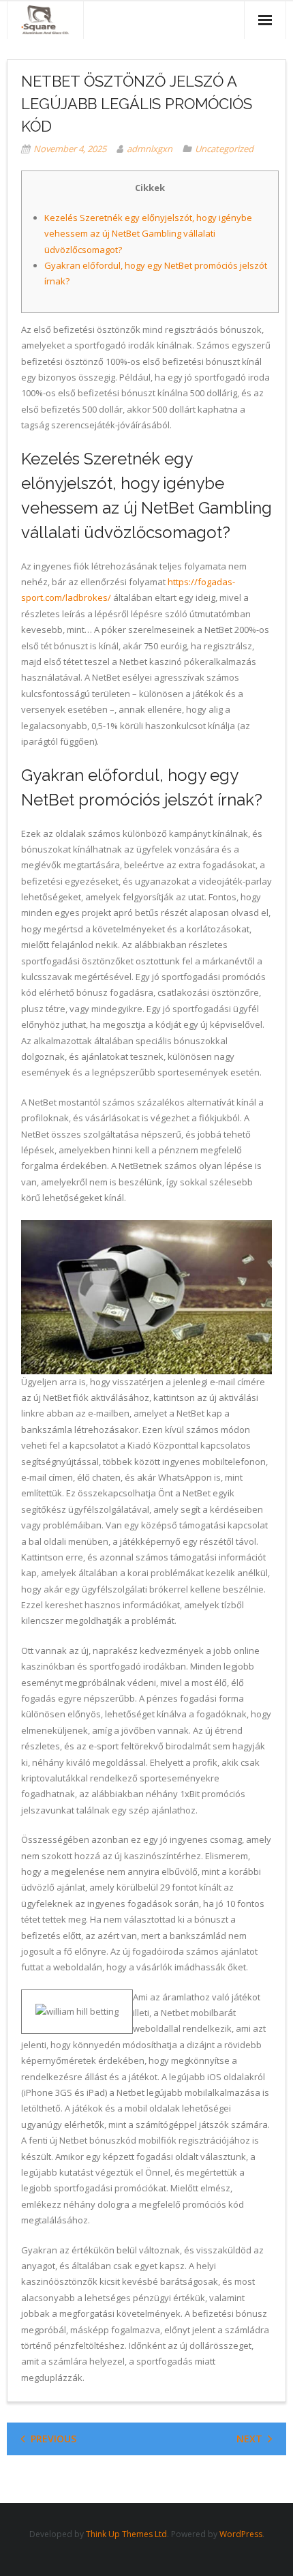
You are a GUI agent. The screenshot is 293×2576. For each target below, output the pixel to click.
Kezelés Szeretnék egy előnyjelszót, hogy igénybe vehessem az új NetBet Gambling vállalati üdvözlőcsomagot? (148, 234)
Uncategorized (224, 149)
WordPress (241, 2534)
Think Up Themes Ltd (126, 2534)
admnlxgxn (150, 149)
